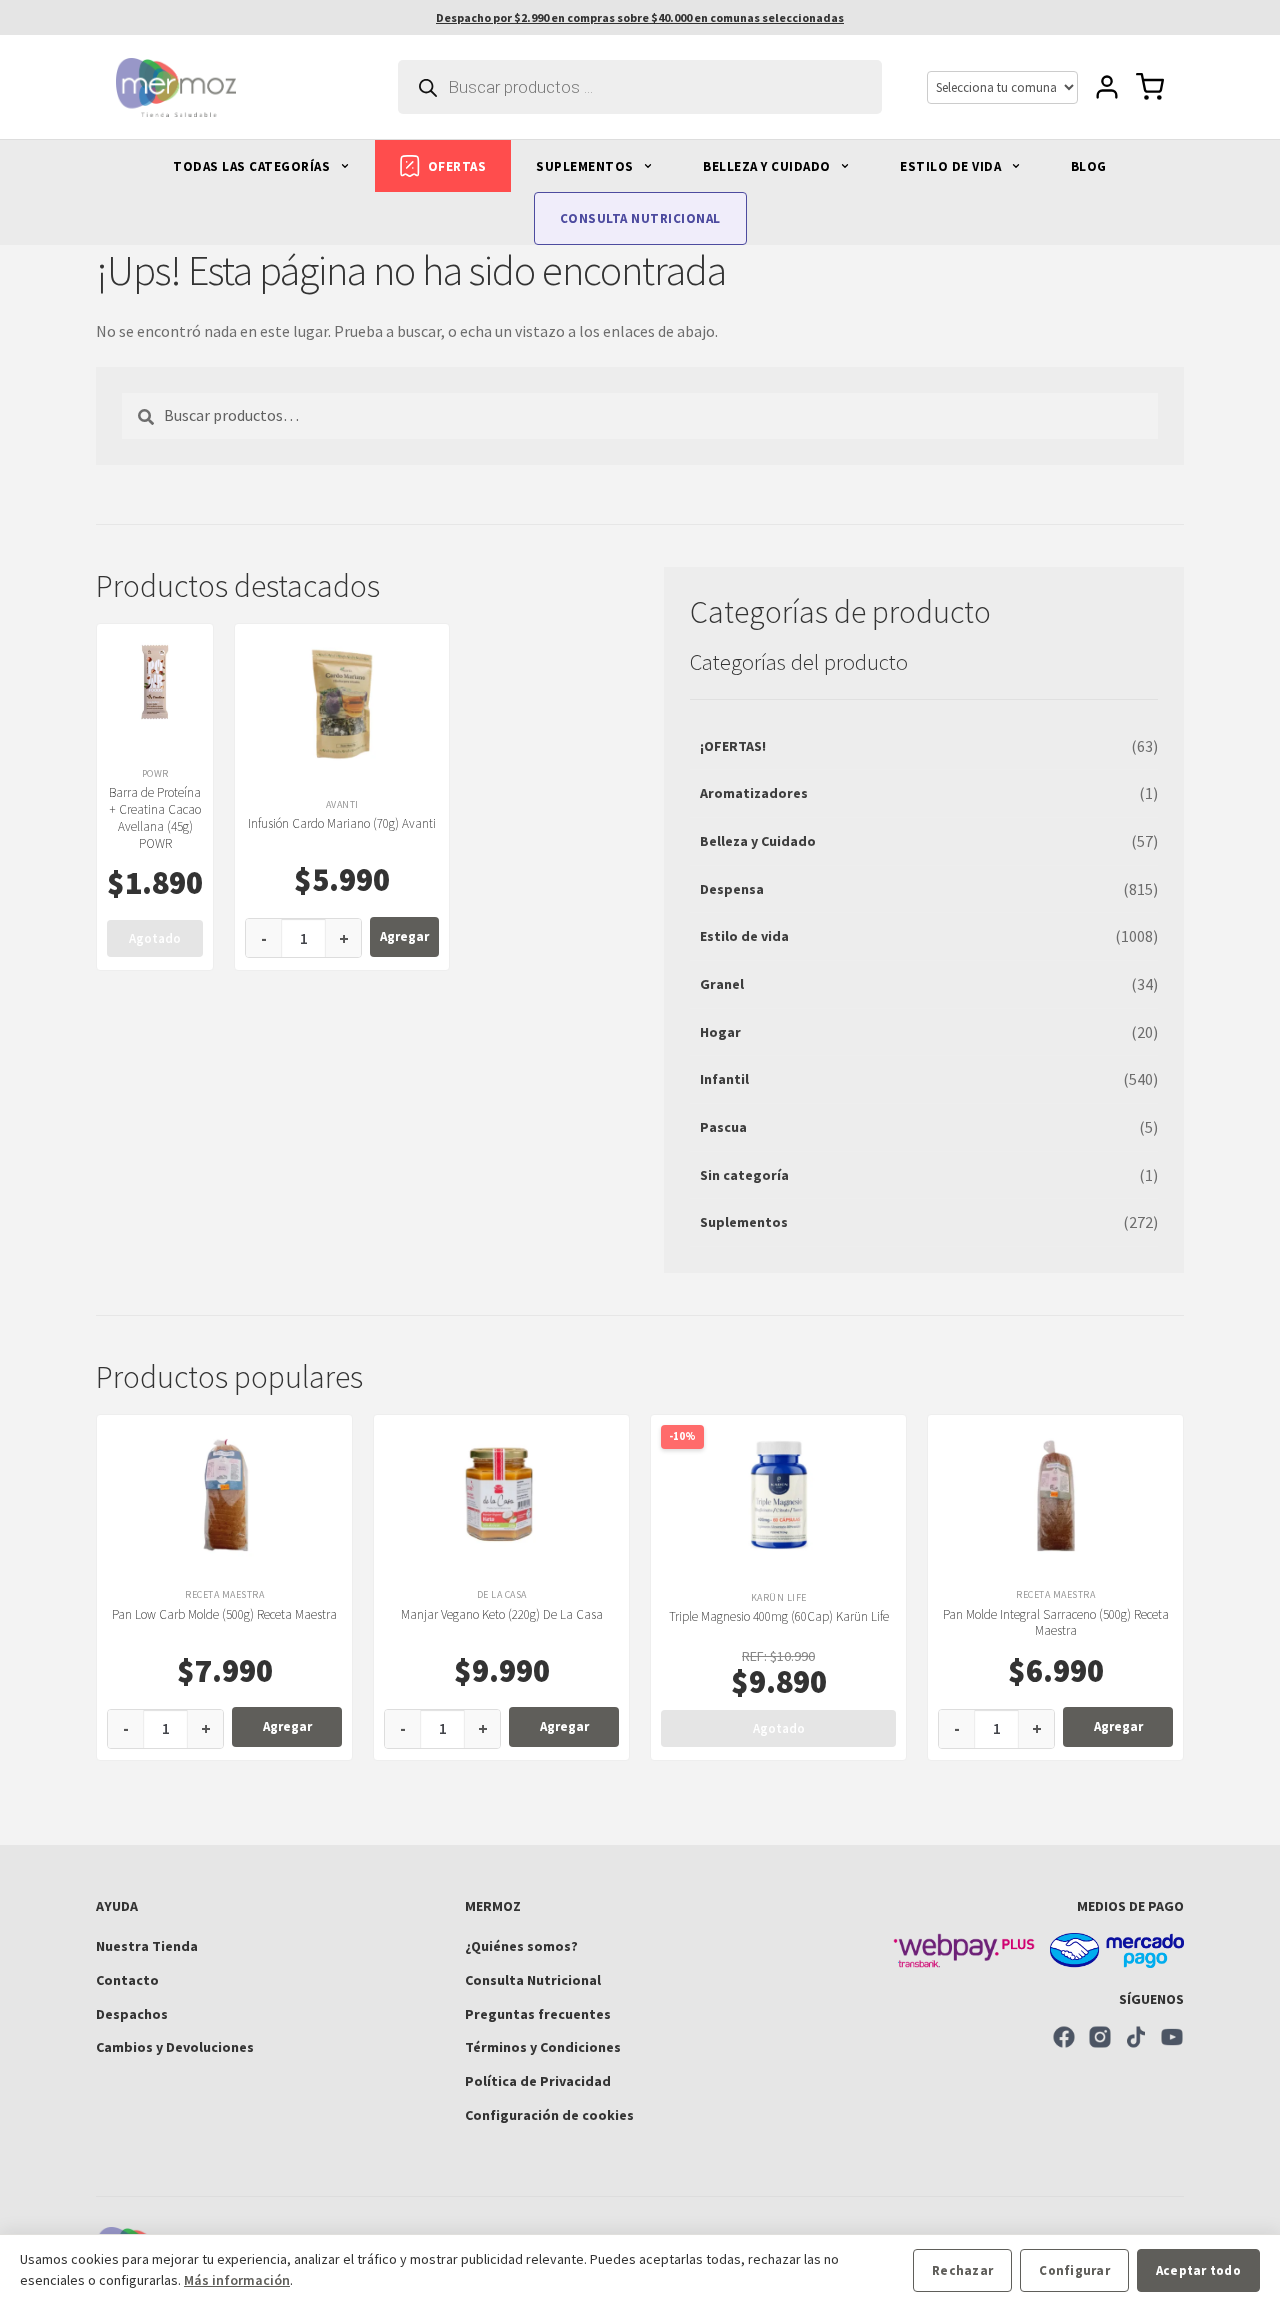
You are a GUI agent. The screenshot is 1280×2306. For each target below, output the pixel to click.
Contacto (127, 1980)
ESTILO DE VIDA (952, 166)
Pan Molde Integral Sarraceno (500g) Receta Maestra (1056, 1623)
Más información (237, 2280)
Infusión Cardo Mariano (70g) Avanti (342, 823)
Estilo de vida (744, 936)
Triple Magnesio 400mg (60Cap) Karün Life (779, 1616)
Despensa (732, 889)
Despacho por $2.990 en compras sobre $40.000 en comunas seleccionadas (640, 17)
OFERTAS (457, 166)
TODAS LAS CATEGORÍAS (253, 166)
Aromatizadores (754, 793)
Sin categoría (744, 1175)
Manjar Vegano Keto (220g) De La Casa (502, 1614)
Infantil (724, 1079)
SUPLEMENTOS (586, 166)
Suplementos (744, 1222)
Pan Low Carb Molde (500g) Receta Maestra (224, 1614)
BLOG (1089, 166)
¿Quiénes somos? (521, 1946)
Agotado (155, 938)
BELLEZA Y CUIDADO (768, 166)
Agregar (404, 936)
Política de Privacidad (538, 2081)
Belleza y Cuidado (758, 841)
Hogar (720, 1032)
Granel (722, 984)
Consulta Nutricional (533, 1980)
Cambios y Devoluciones (175, 2047)
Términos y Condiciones (543, 2047)
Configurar (1074, 2270)
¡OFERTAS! (733, 746)
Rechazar (962, 2270)
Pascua (723, 1127)
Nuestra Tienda (147, 1946)
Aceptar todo (1198, 2270)
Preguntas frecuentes (538, 2014)
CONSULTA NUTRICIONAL (640, 218)
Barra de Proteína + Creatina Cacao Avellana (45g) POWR (155, 818)
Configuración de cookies (549, 2115)
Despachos (132, 2014)
